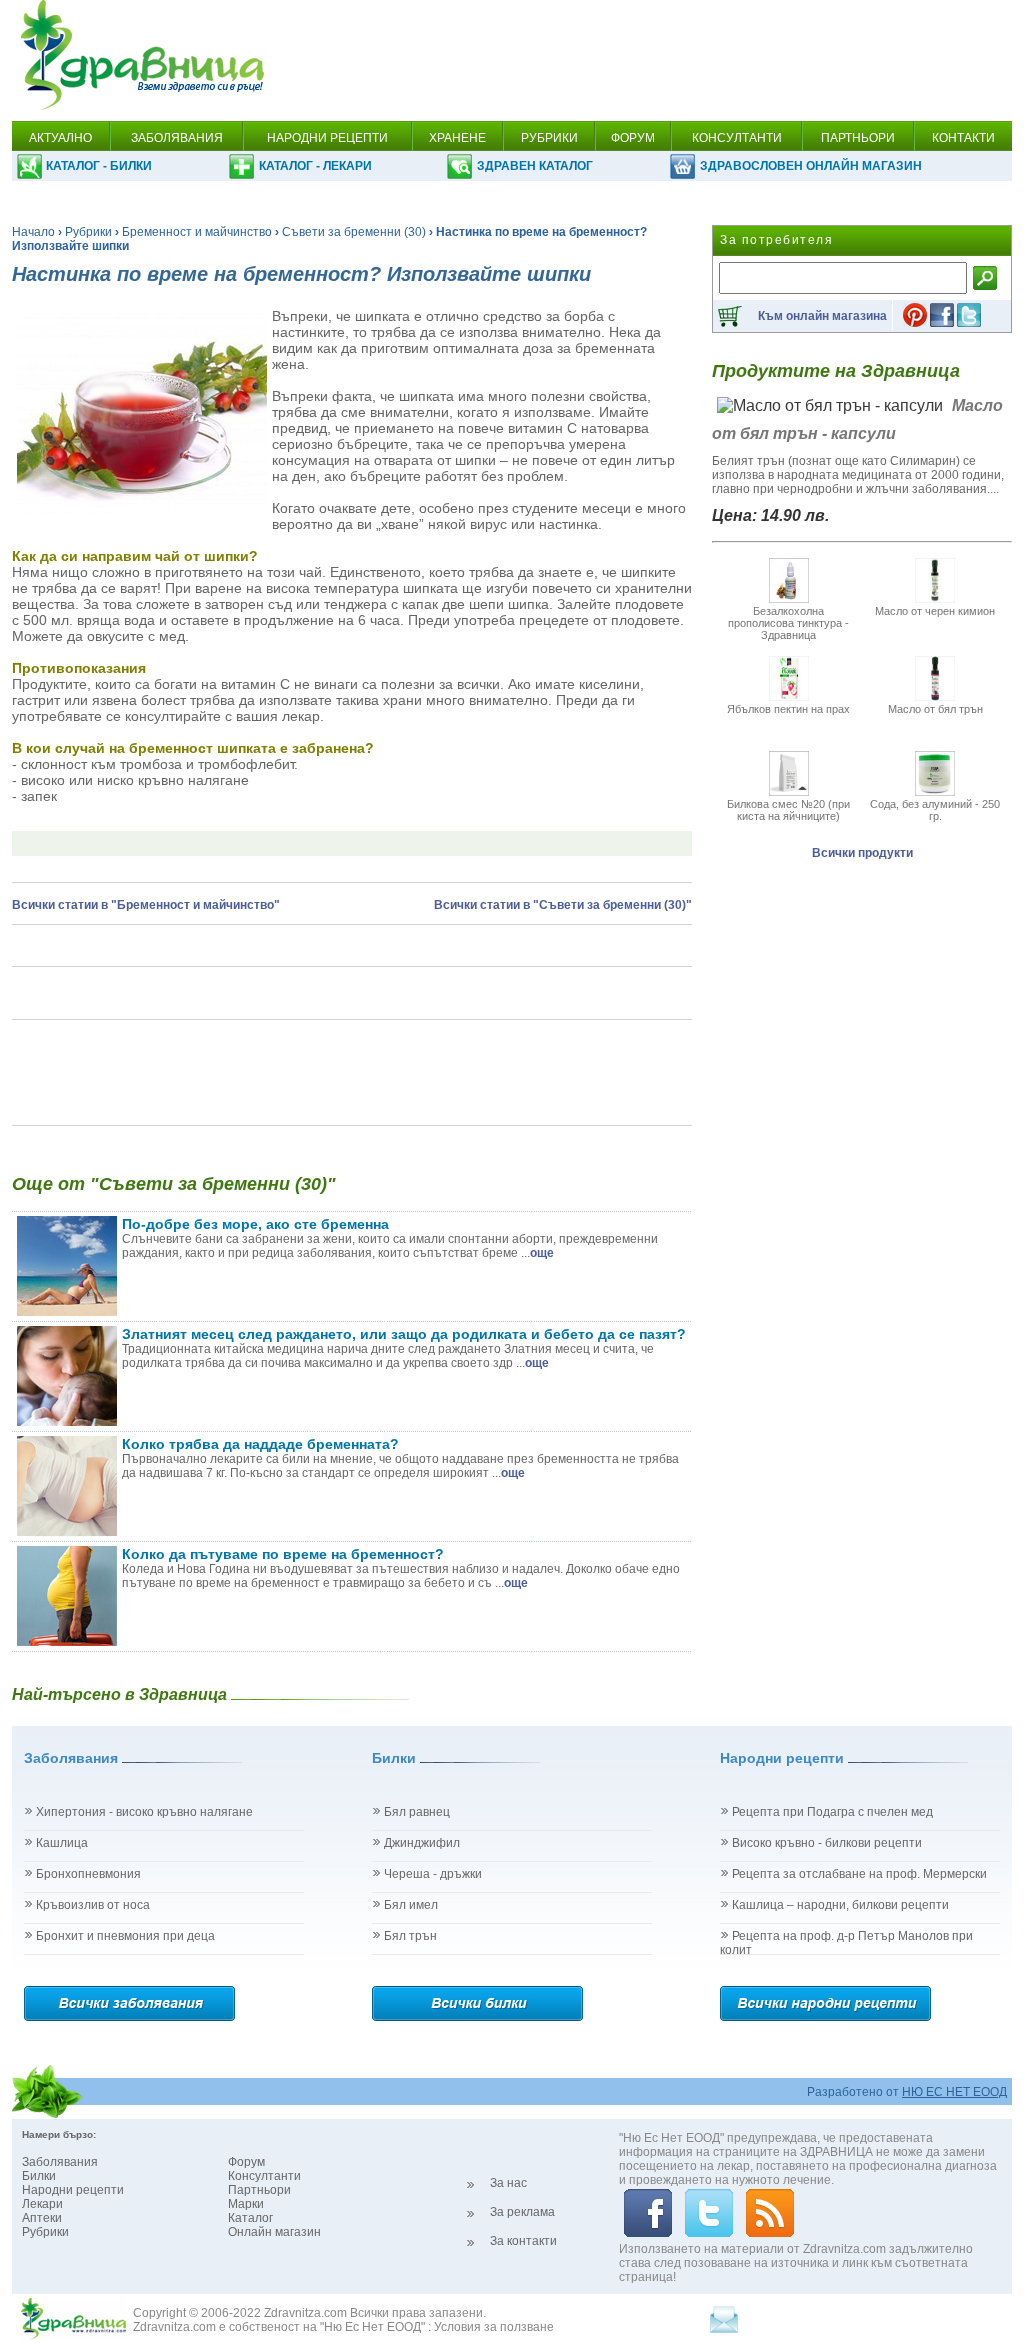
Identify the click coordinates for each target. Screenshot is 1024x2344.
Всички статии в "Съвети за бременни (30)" (563, 905)
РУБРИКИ (549, 138)
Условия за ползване (494, 2327)
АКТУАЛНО (60, 138)
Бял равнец (417, 1812)
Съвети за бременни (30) (354, 232)
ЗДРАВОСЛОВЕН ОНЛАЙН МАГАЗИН (811, 166)
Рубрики (88, 232)
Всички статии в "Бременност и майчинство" (146, 905)
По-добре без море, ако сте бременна (255, 1224)
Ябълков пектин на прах (788, 709)
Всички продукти (862, 853)
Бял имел (411, 1905)
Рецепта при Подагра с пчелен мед (832, 1812)
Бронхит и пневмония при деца (125, 1936)
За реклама (522, 2212)
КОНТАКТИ (963, 138)
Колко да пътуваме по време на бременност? (283, 1554)
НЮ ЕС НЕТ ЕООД (954, 2092)
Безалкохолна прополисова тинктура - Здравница (788, 623)
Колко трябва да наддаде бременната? (260, 1444)
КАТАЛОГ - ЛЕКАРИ (315, 166)
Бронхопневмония (88, 1874)
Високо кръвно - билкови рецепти (827, 1843)
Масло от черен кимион (935, 611)
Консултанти (264, 2176)
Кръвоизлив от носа (93, 1905)
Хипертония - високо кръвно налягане (144, 1812)
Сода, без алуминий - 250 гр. (935, 810)
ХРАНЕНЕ (457, 138)
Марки (246, 2204)
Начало (33, 232)
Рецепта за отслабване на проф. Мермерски (859, 1874)
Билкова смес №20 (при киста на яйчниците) (788, 810)
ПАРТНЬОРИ (858, 138)
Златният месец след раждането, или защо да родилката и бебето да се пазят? (404, 1334)
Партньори (259, 2190)
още (542, 1253)
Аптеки (42, 2218)
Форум (246, 2162)
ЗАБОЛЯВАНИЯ (177, 138)
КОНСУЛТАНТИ (737, 138)
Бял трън (410, 1936)
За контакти (523, 2241)
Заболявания (60, 2162)
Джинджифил (422, 1843)
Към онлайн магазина (822, 316)
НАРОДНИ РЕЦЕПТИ (327, 138)
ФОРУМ (633, 138)
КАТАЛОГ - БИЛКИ (99, 166)
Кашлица (62, 1843)
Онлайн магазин (274, 2232)
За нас (508, 2183)
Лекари (42, 2204)
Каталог (250, 2218)
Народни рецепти (73, 2190)
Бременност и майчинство (197, 232)
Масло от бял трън (935, 709)
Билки (39, 2176)
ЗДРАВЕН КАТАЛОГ (535, 166)
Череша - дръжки (433, 1874)
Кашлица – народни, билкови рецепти (840, 1905)
